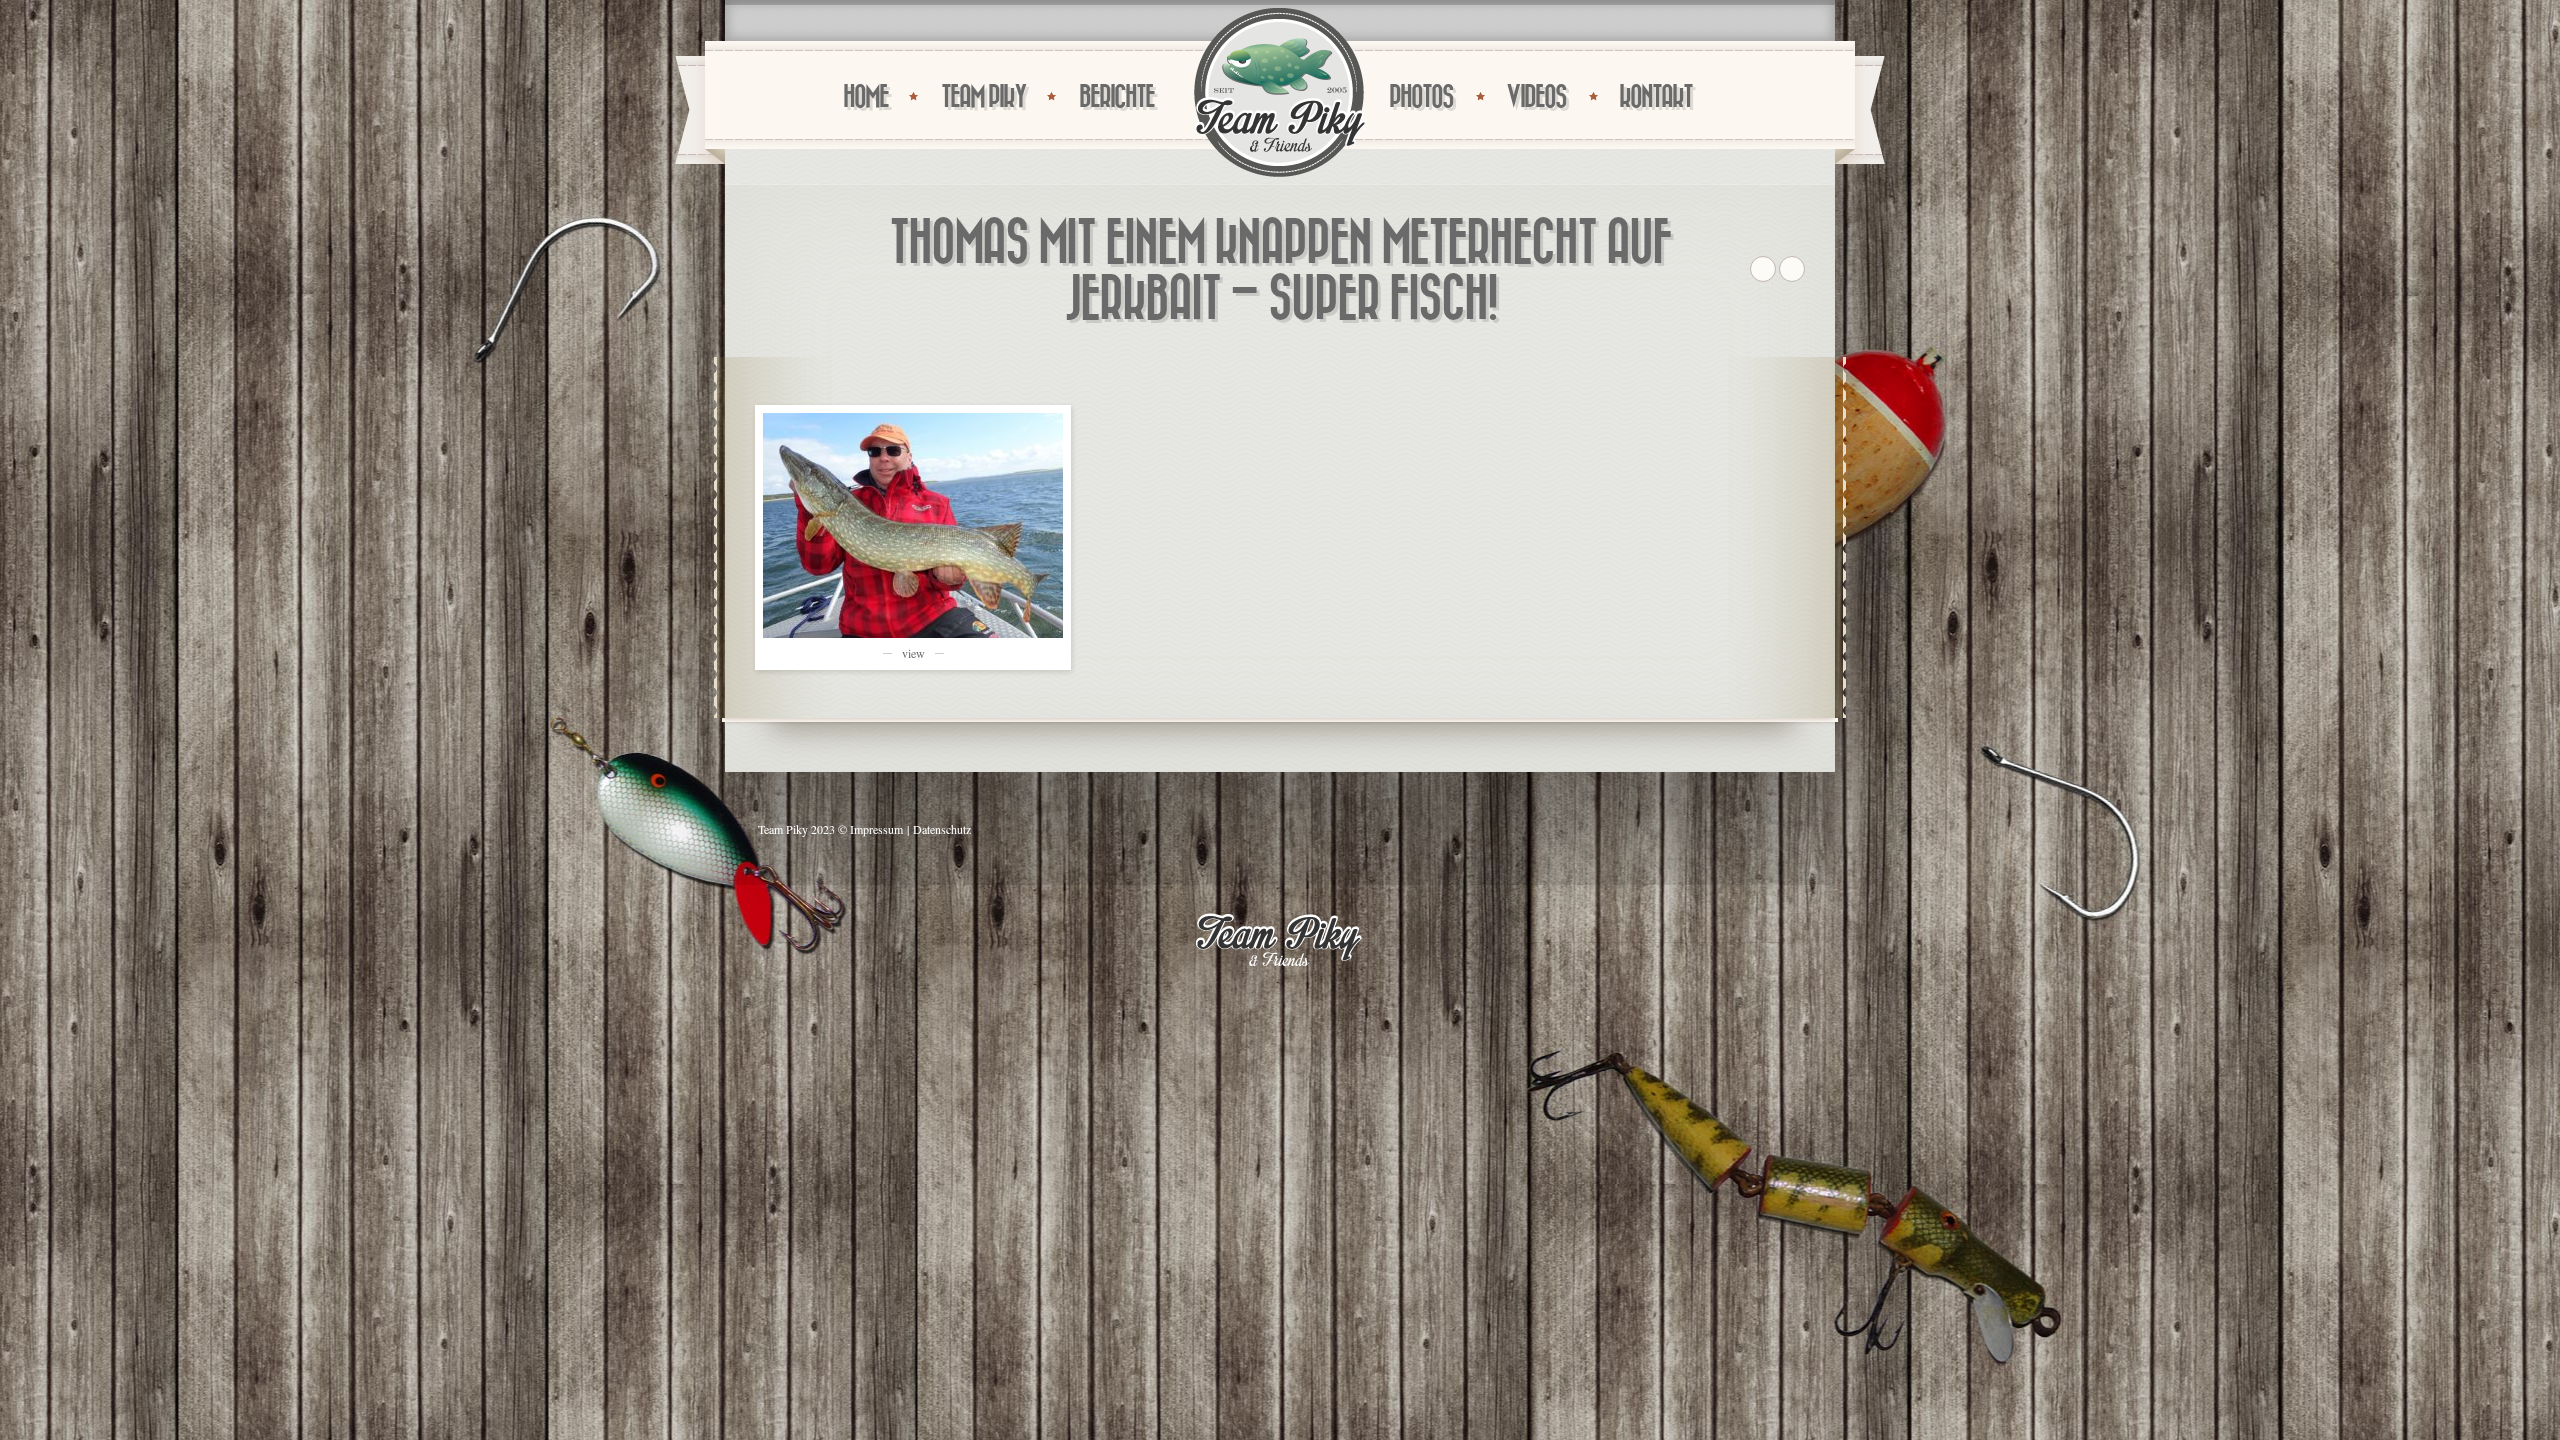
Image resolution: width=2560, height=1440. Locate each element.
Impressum (876, 829)
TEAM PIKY (983, 97)
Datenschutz (942, 829)
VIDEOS (1536, 97)
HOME (865, 97)
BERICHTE (1116, 97)
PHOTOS (1421, 97)
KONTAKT (1655, 97)
